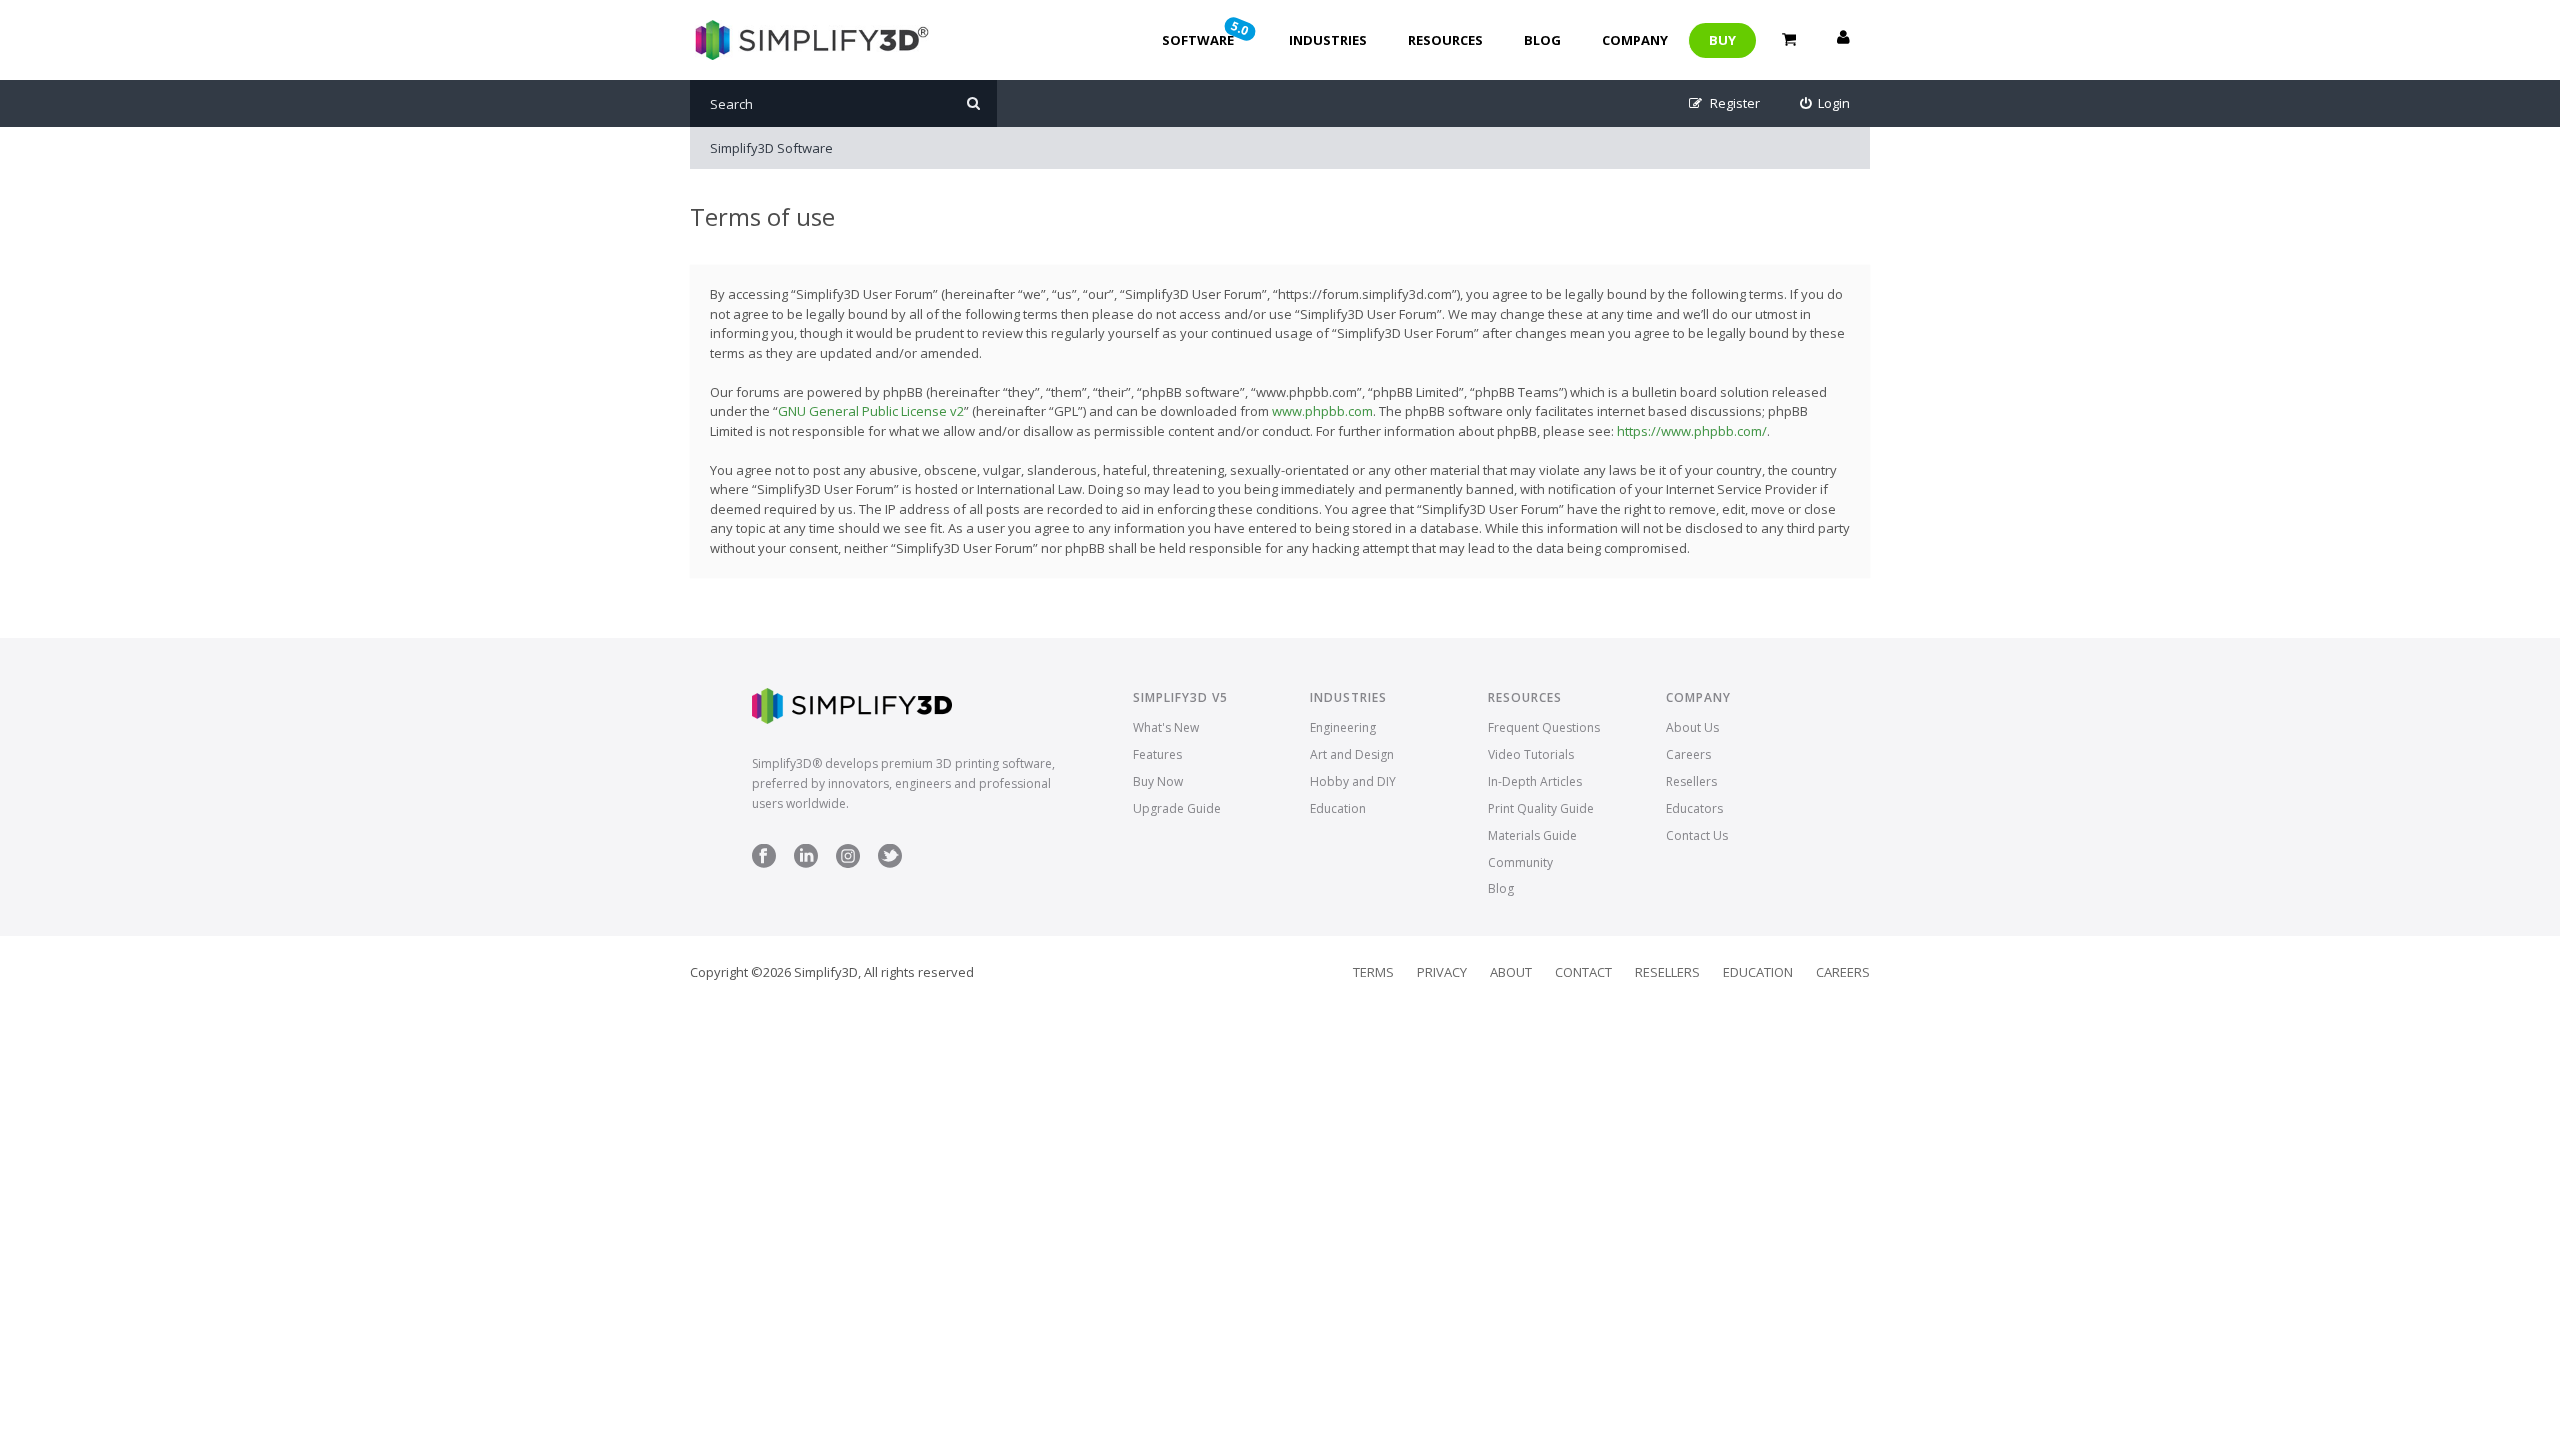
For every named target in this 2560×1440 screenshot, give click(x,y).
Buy (1722, 40)
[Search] (973, 103)
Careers (1688, 754)
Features (1157, 754)
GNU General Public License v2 (871, 411)
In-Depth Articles (1535, 781)
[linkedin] (806, 863)
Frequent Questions (1544, 727)
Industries (1328, 40)
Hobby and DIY (1353, 781)
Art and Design (1352, 754)
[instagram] (848, 863)
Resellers (1691, 781)
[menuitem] (1825, 103)
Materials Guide (1532, 835)
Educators (1694, 808)
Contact (1583, 972)
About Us (1692, 727)
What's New (1166, 727)
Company (1635, 40)
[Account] (1843, 40)
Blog (1542, 40)
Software (1207, 33)
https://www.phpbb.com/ (1692, 431)
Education (1338, 808)
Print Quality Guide (1541, 808)
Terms (1373, 972)
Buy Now (1158, 781)
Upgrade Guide (1177, 808)
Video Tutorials (1531, 754)
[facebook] (764, 863)
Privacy (1442, 972)
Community (1520, 862)
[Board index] (809, 40)
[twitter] (890, 863)
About (1511, 972)
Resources (1445, 40)
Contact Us (1697, 835)
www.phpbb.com (1322, 411)
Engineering (1343, 727)
